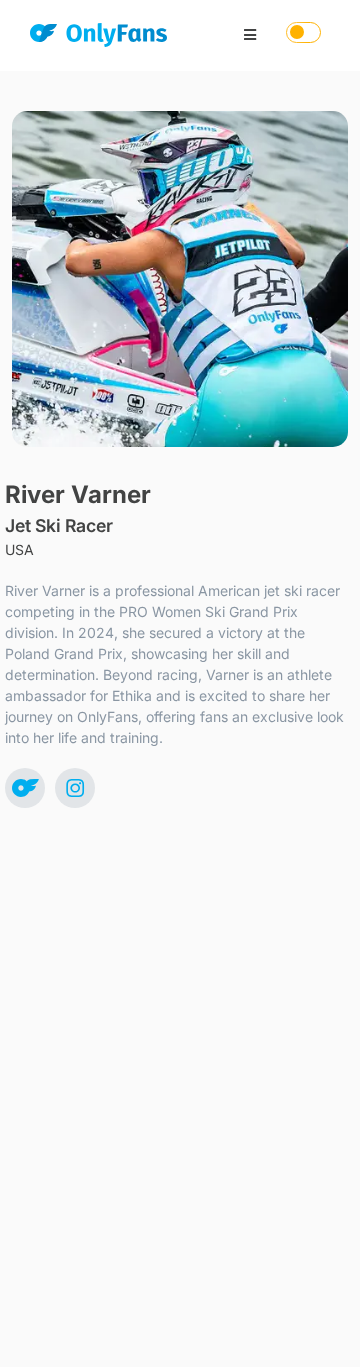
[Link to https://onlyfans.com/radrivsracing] (25, 788)
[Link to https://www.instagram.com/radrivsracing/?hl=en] (75, 788)
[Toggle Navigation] (250, 35)
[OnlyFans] (98, 38)
